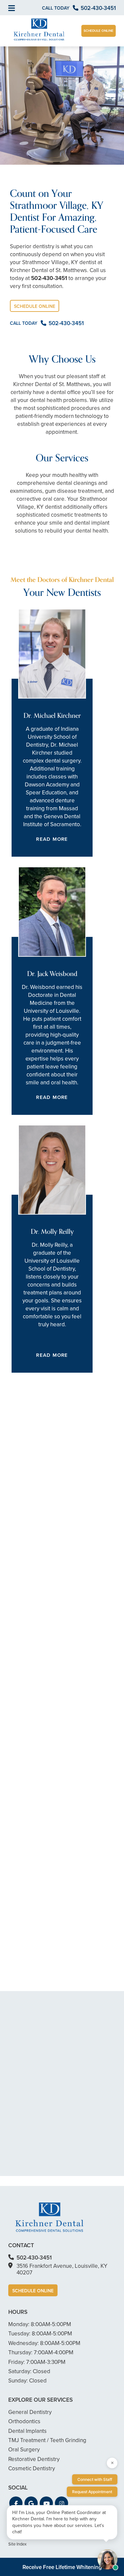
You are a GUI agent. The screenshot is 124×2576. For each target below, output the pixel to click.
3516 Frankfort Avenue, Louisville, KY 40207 (62, 2269)
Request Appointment (92, 2492)
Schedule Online (99, 31)
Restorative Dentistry (47, 1615)
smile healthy (85, 1504)
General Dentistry (43, 1534)
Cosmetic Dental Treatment (55, 1571)
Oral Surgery (24, 2449)
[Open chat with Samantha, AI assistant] (107, 2559)
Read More (52, 839)
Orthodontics (38, 1689)
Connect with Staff (95, 2479)
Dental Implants (41, 1726)
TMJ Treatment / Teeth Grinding (47, 2440)
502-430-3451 (49, 278)
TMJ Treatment (40, 1770)
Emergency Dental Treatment (58, 1652)
